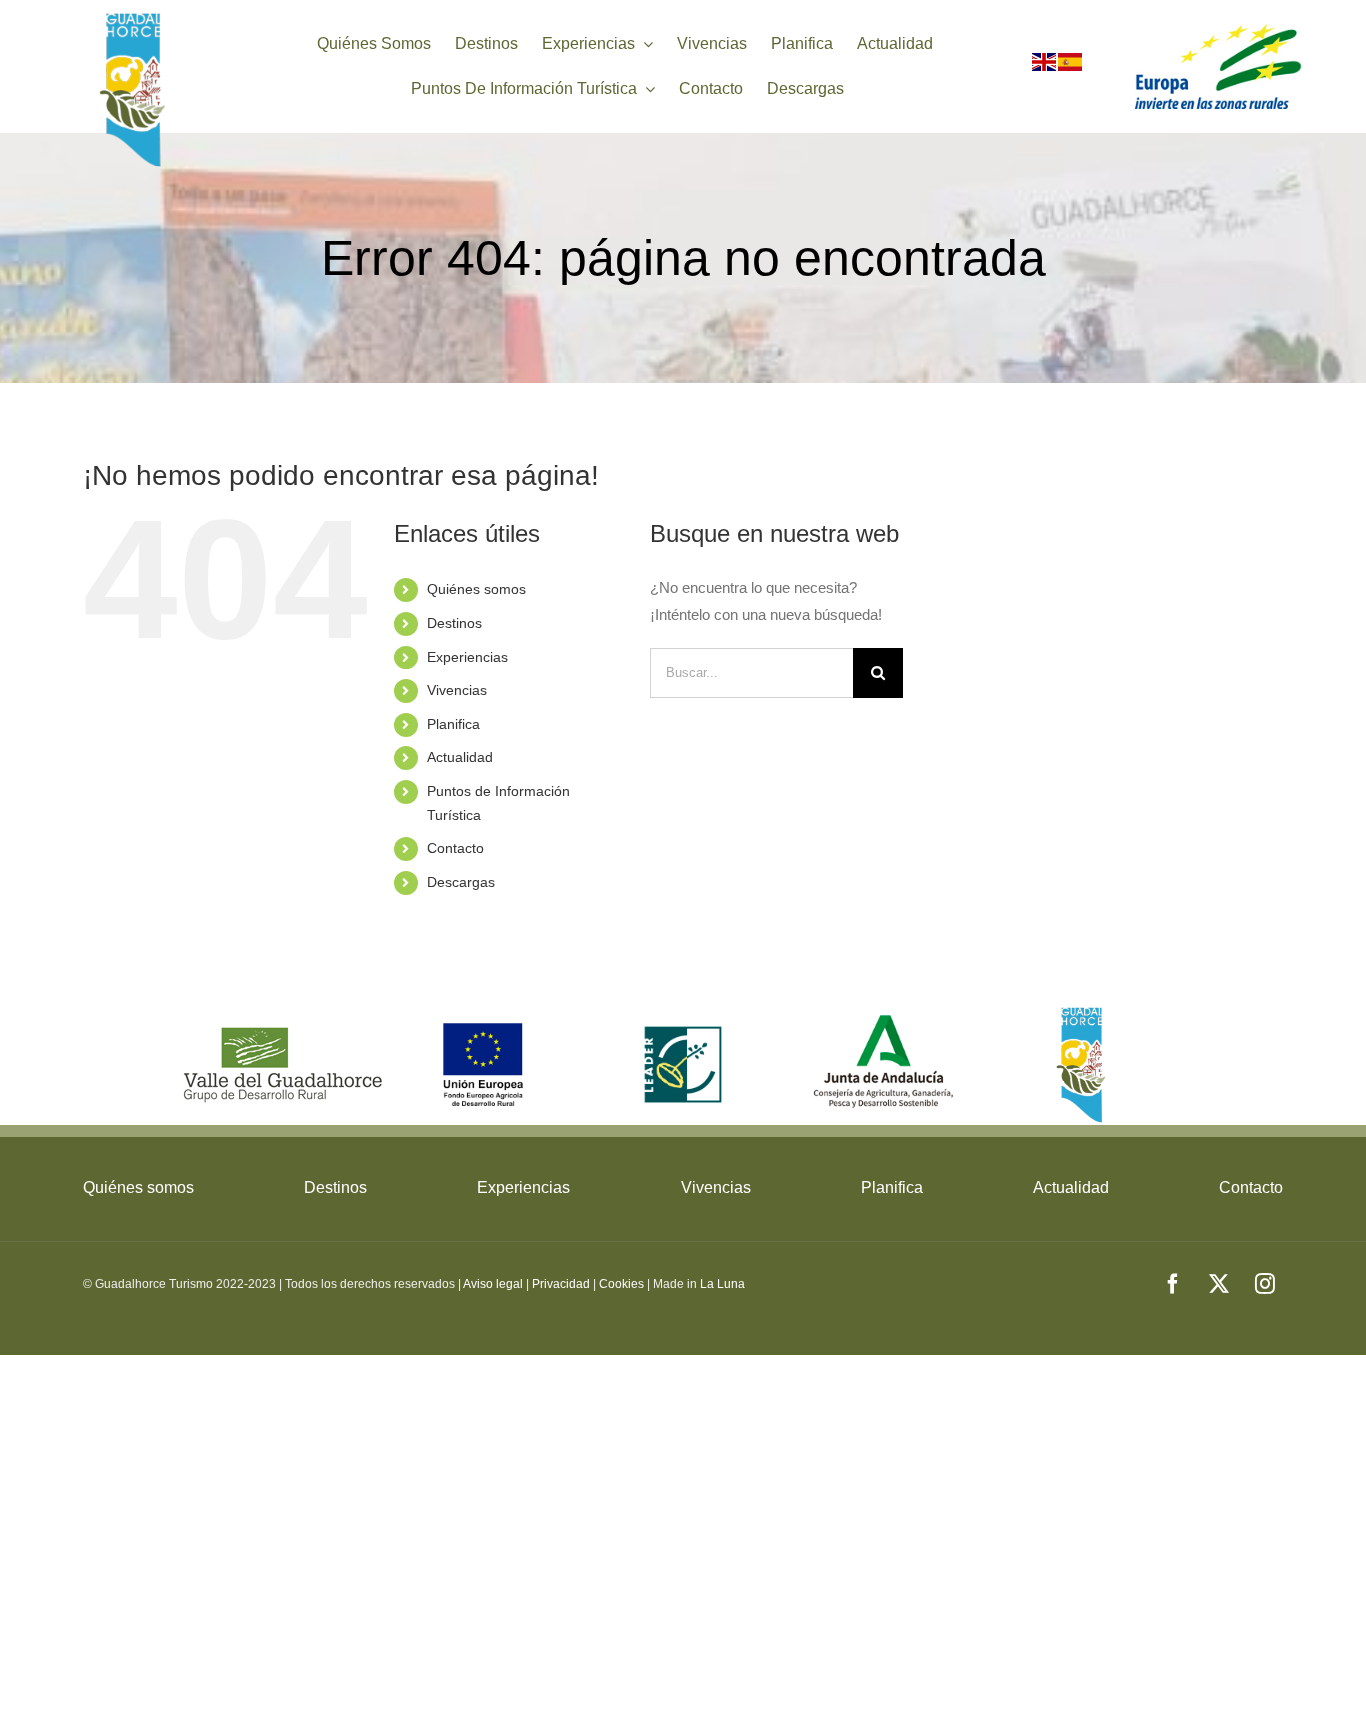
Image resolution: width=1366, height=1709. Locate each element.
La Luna (722, 1284)
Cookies (621, 1284)
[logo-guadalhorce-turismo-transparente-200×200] (135, 17)
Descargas (461, 882)
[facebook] (1173, 1284)
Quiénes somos (476, 589)
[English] (1045, 66)
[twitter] (1219, 1284)
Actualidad (460, 757)
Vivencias (457, 690)
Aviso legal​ (493, 1284)
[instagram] (1265, 1284)
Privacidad (561, 1284)
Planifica (453, 724)
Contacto (455, 848)
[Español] (1071, 66)
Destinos (454, 623)
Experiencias (467, 657)
